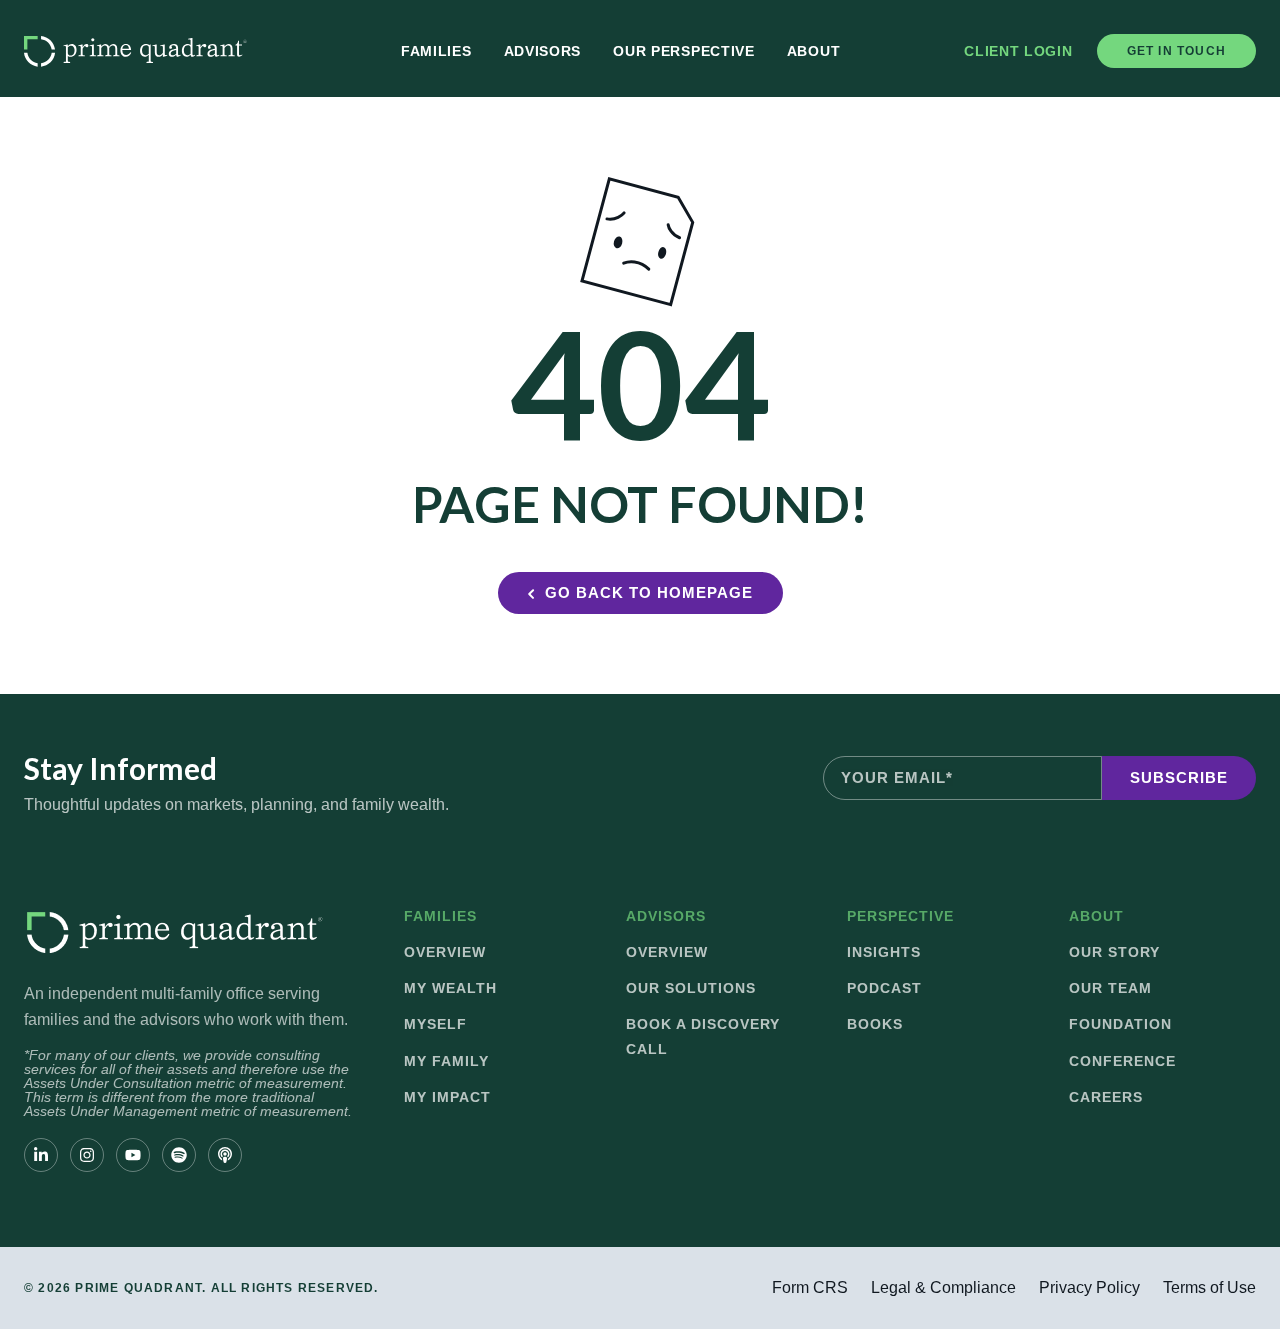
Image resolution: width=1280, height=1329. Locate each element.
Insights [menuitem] (884, 952)
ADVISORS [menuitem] (666, 916)
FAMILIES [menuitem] (440, 916)
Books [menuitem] (875, 1024)
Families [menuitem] (436, 51)
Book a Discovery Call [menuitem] (703, 1036)
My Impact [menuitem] (447, 1097)
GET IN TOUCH (1176, 51)
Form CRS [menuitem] (810, 1287)
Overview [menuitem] (445, 952)
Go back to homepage (649, 592)
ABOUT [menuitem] (1096, 916)
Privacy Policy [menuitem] (1089, 1287)
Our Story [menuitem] (1114, 952)
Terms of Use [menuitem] (1209, 1287)
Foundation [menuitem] (1120, 1024)
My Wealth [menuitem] (450, 988)
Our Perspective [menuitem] (684, 51)
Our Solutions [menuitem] (691, 988)
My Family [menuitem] (446, 1061)
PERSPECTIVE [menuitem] (900, 916)
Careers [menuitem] (1106, 1097)
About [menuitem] (814, 51)
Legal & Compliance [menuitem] (943, 1287)
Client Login (1018, 51)
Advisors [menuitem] (543, 51)
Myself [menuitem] (435, 1024)
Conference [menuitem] (1122, 1061)
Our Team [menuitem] (1110, 988)
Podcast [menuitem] (884, 988)
